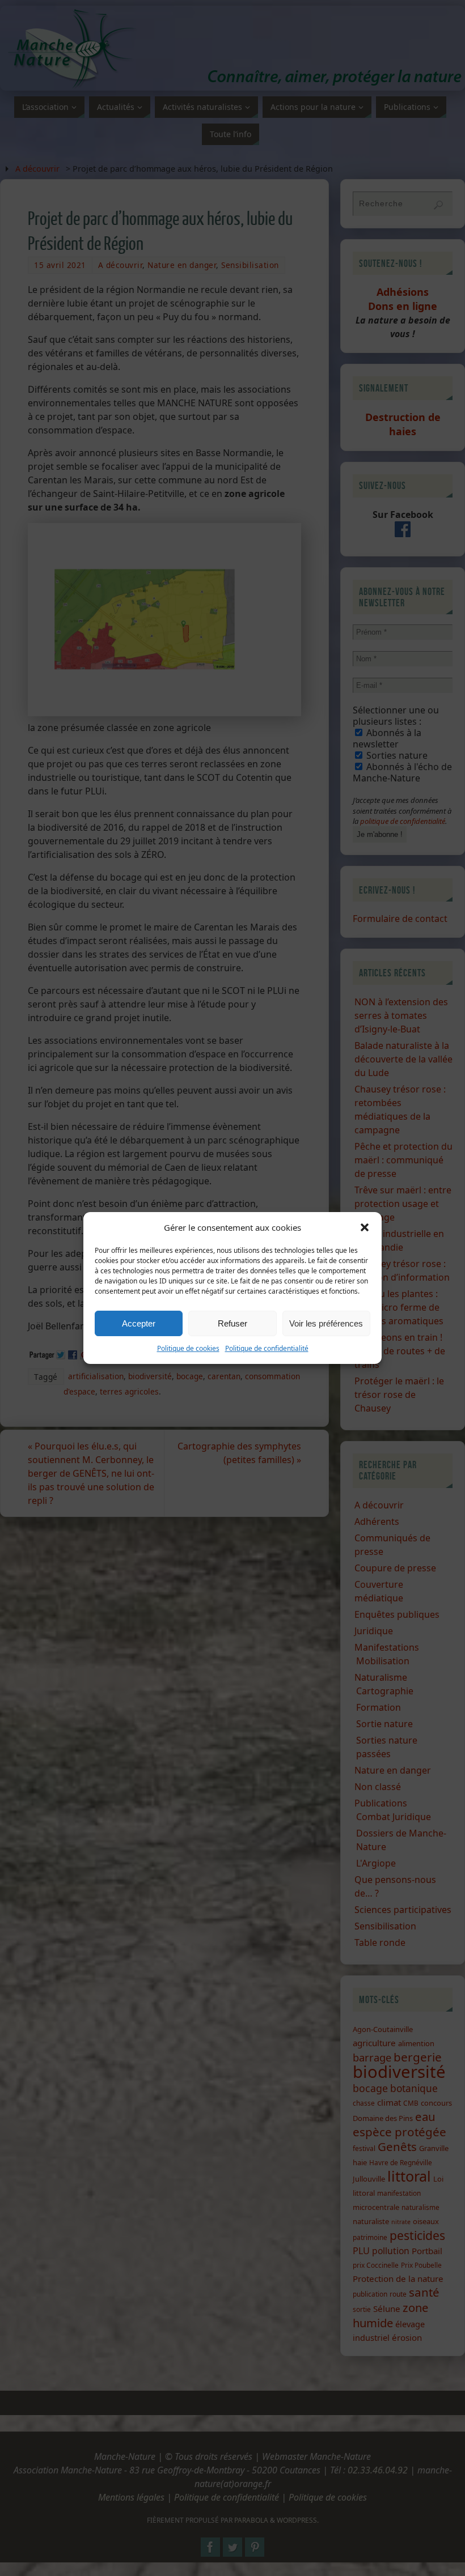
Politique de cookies (188, 1348)
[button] (365, 1227)
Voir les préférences (326, 1323)
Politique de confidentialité (267, 1348)
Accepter (139, 1323)
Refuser (232, 1323)
